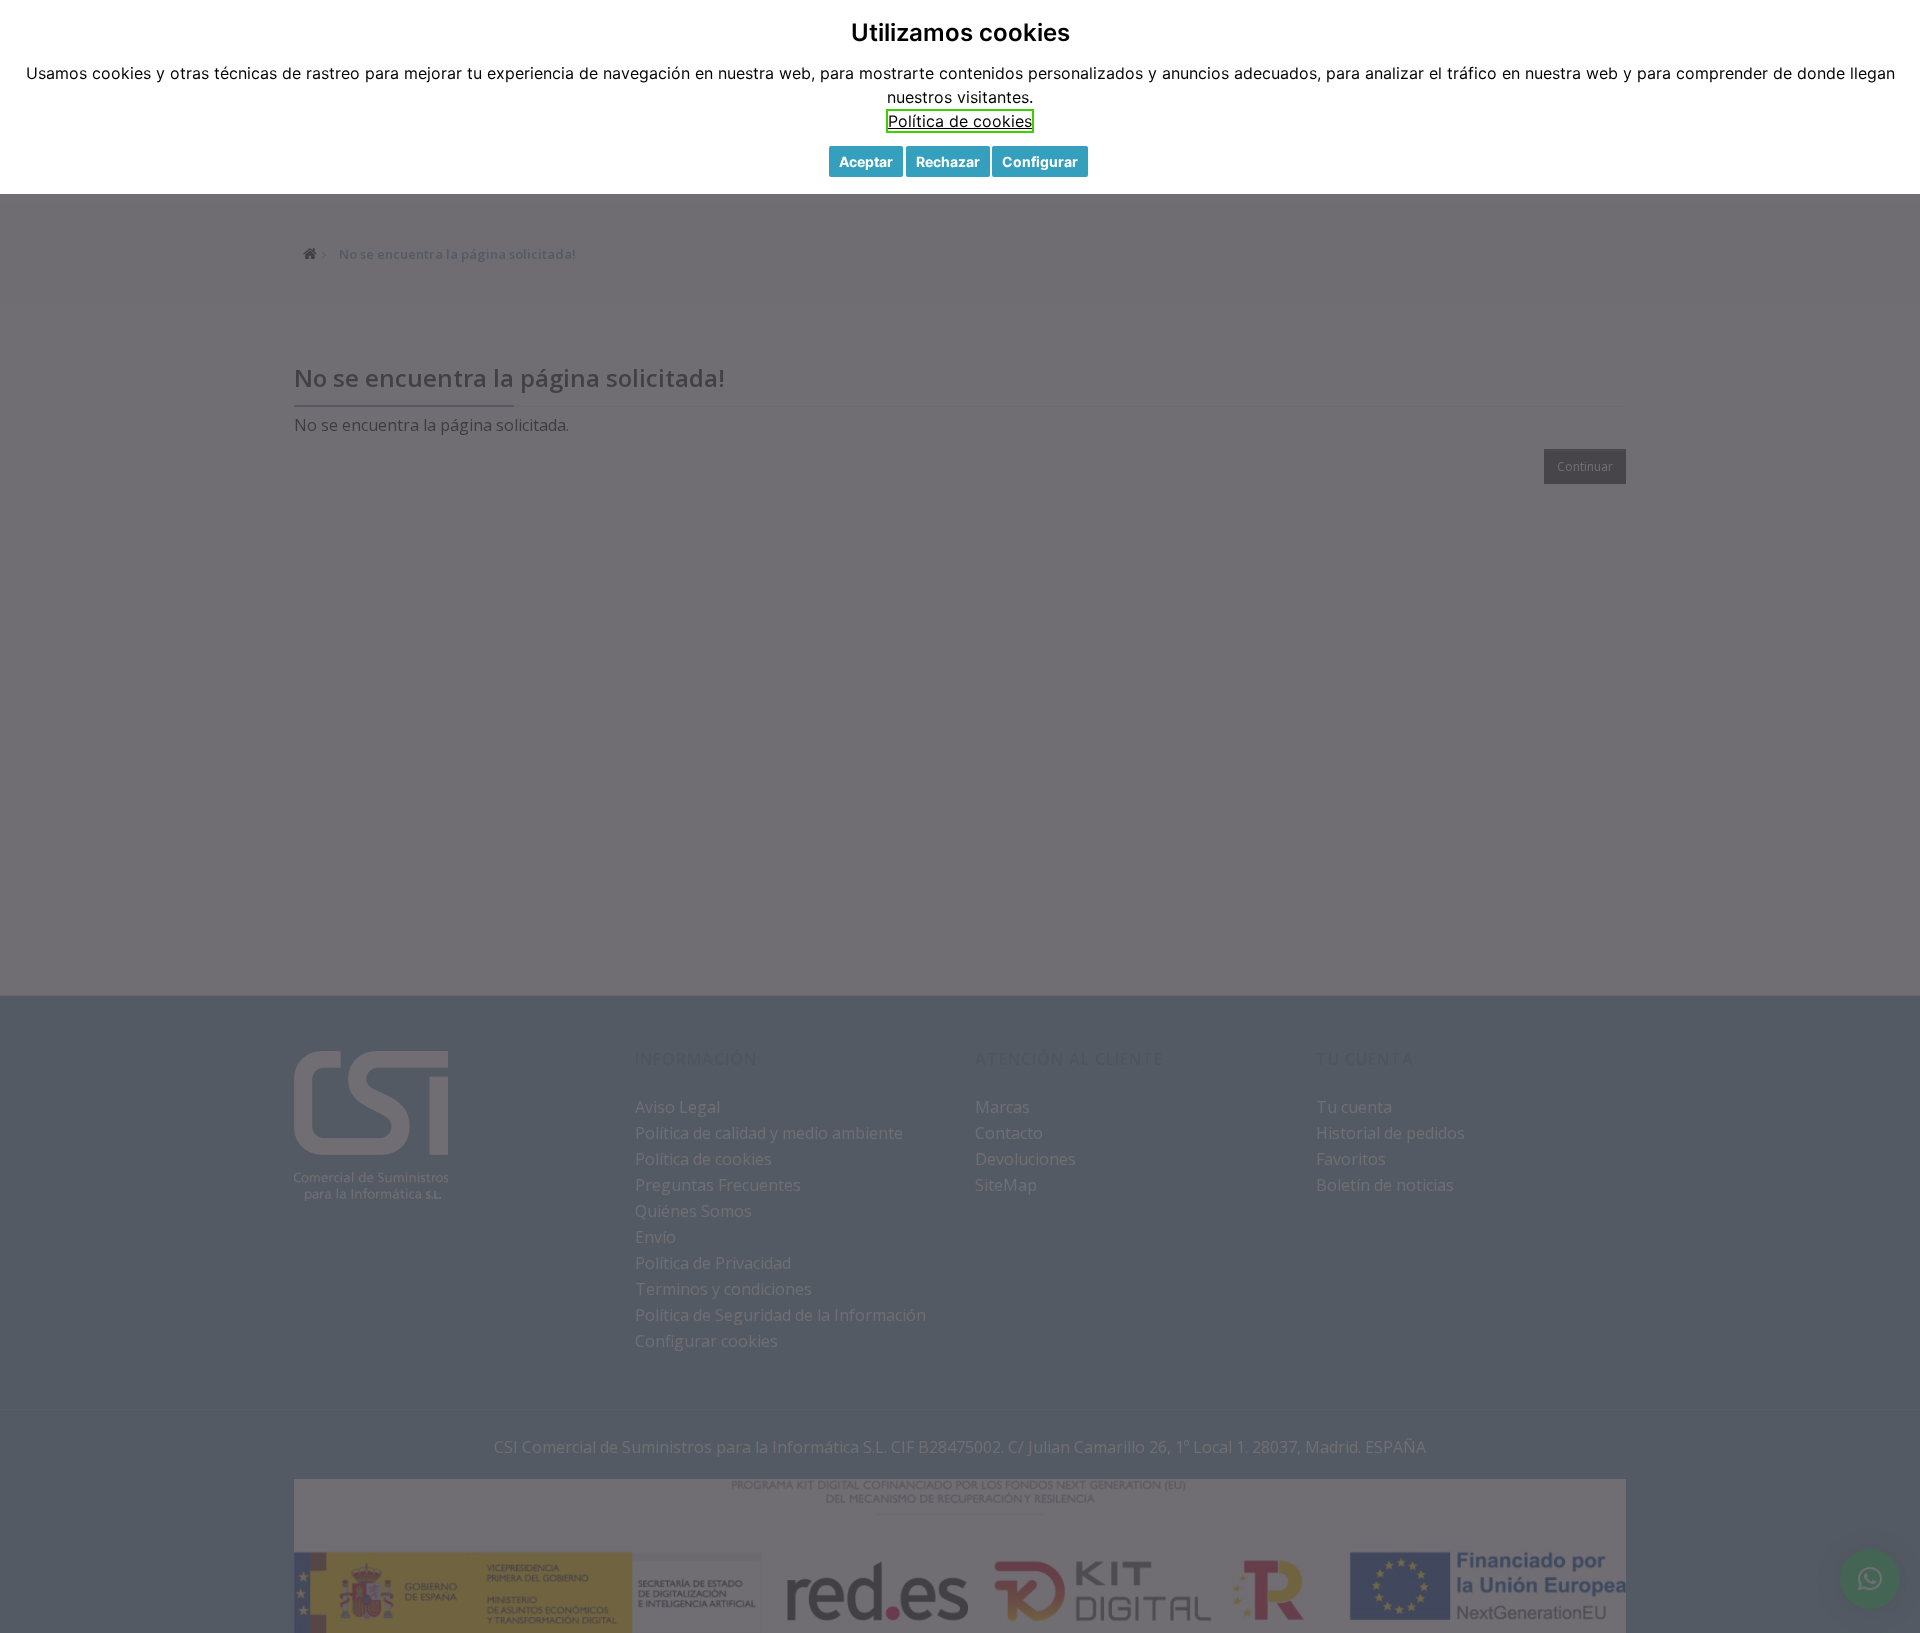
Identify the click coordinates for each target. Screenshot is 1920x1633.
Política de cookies (960, 121)
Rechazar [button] (948, 161)
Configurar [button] (1040, 161)
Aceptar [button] (866, 161)
